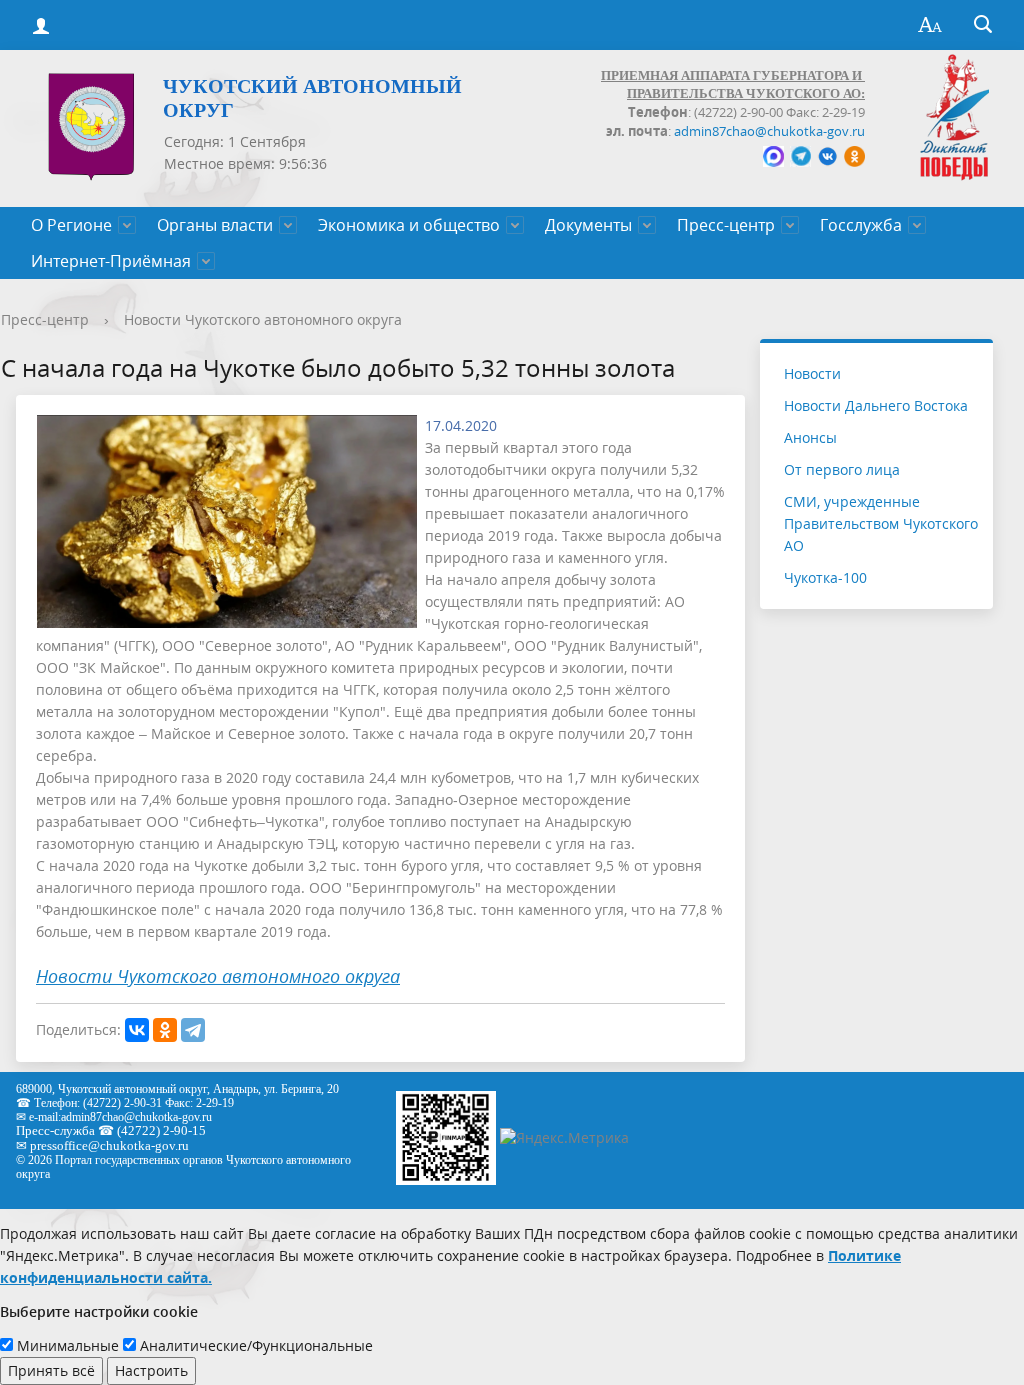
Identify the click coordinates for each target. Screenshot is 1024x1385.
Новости (812, 373)
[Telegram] (193, 1030)
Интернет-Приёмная (111, 261)
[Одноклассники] (165, 1030)
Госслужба (861, 225)
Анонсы (810, 437)
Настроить (151, 1370)
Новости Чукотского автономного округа (263, 319)
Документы (588, 225)
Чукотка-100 (825, 577)
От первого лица (842, 469)
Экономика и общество (409, 225)
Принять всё (51, 1370)
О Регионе (71, 225)
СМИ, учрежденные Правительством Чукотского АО (881, 523)
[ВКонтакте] (137, 1030)
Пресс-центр (726, 225)
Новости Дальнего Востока (876, 405)
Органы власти (215, 225)
